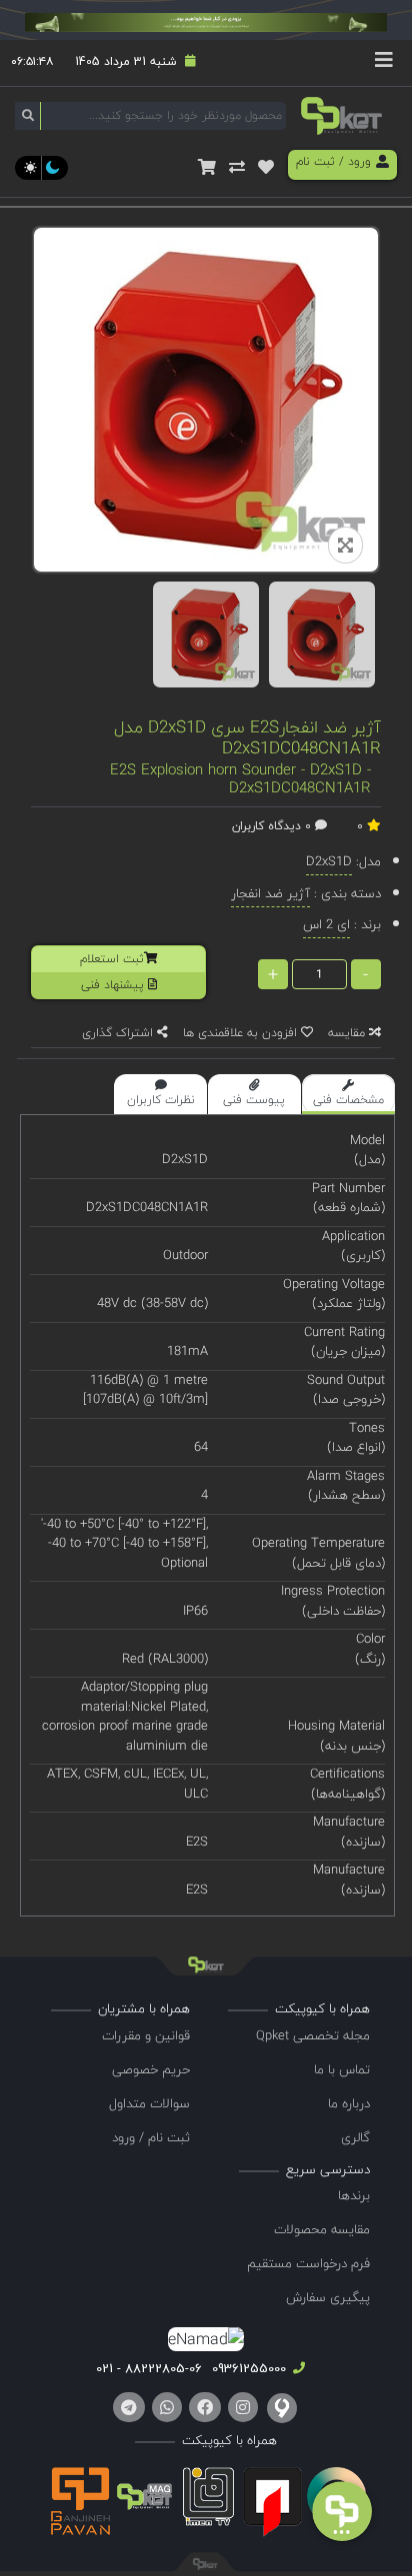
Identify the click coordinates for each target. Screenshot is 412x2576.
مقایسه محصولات (322, 2229)
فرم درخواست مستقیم (308, 2263)
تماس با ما (342, 2069)
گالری (355, 2137)
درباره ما (349, 2103)
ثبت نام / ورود (151, 2137)
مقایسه (348, 1033)
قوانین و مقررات (146, 2035)
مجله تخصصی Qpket (313, 2035)
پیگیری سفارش (328, 2297)
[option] (206, 635)
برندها (354, 2195)
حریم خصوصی (151, 2069)
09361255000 (247, 2368)
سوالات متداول (149, 2103)
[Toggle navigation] (384, 63)
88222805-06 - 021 (149, 2368)
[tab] (348, 1094)
